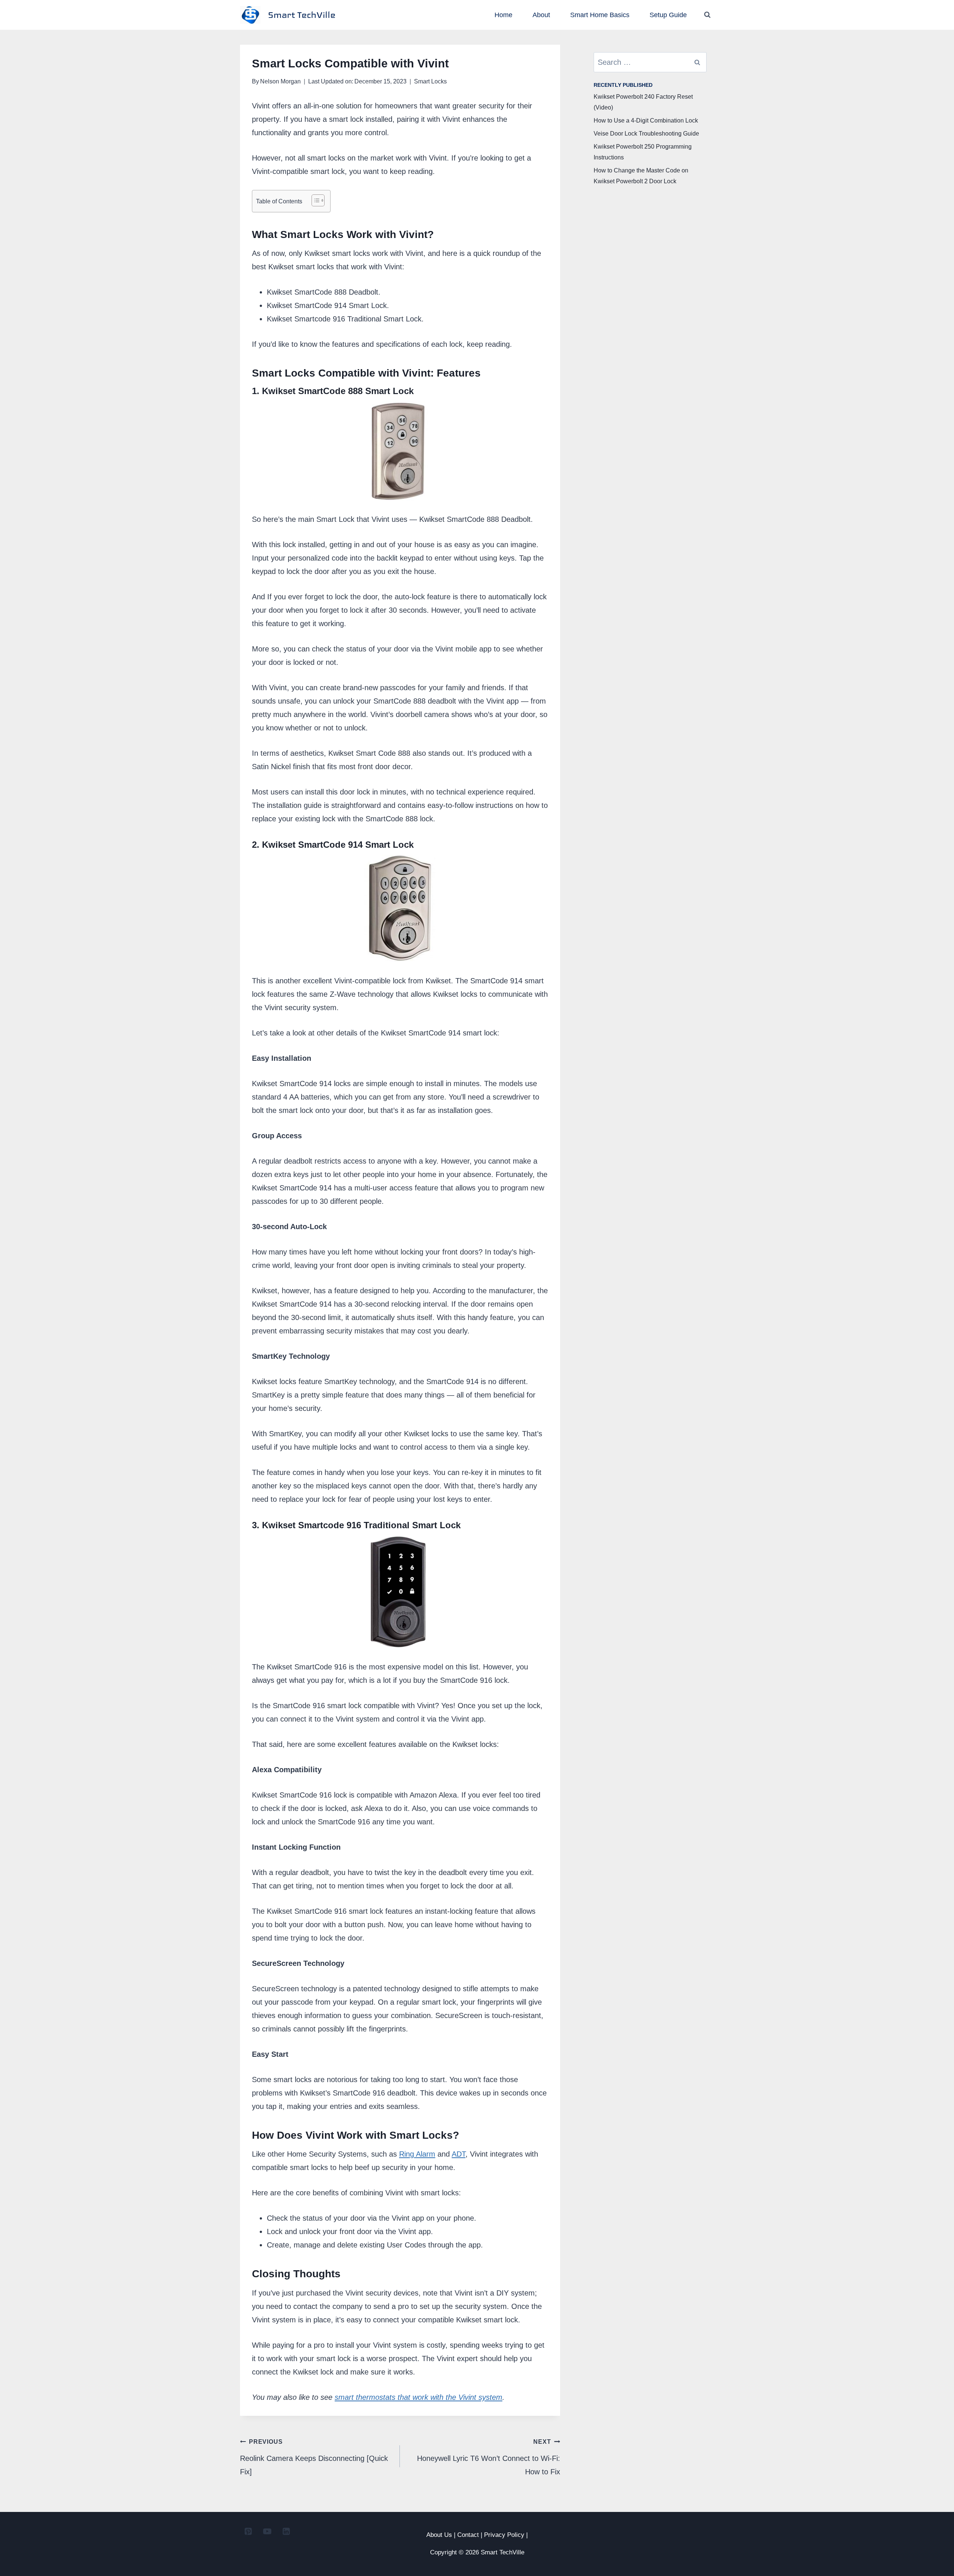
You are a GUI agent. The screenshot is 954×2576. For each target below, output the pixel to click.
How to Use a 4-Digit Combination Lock (646, 120)
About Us (439, 2535)
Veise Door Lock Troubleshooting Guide (646, 134)
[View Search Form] (707, 15)
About (541, 15)
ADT (459, 2154)
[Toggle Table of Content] (314, 200)
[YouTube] (267, 2531)
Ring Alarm (417, 2154)
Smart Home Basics (600, 15)
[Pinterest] (248, 2531)
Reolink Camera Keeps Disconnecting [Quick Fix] (314, 2457)
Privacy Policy (504, 2535)
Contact (468, 2535)
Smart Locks (430, 81)
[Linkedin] (286, 2531)
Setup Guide (668, 15)
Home (503, 15)
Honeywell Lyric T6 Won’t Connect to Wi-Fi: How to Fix (488, 2457)
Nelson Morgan (280, 81)
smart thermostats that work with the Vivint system (418, 2397)
